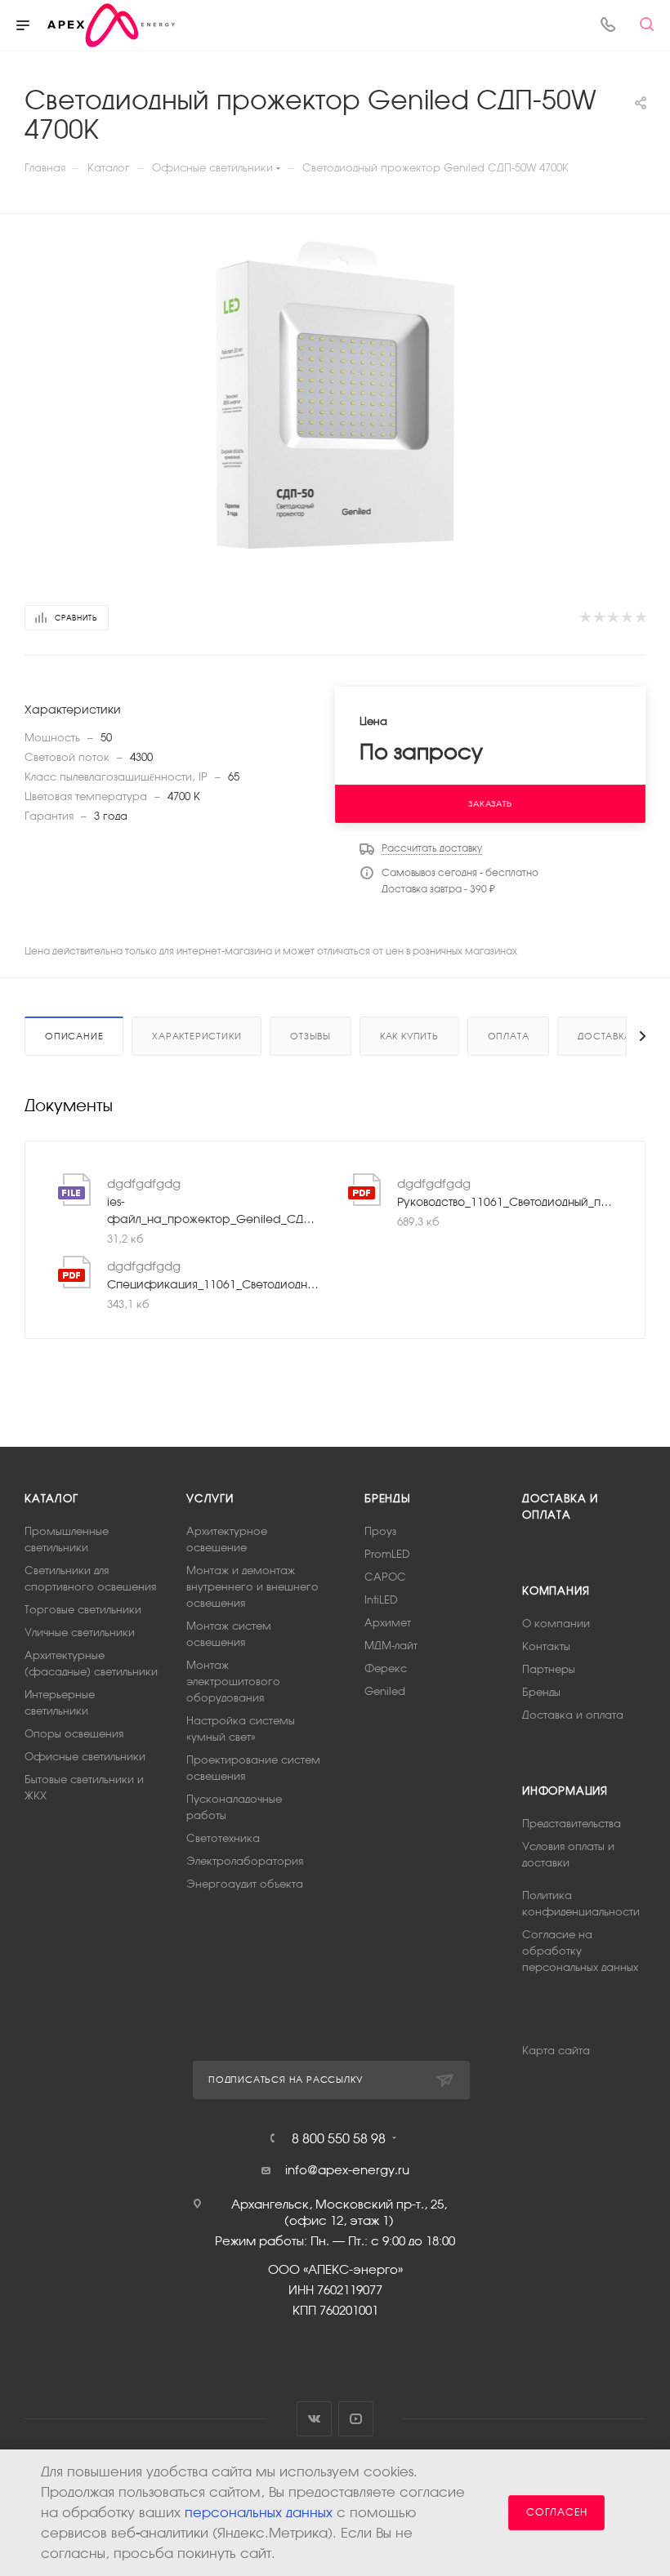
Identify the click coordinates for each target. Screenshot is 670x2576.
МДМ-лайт (391, 1646)
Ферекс (386, 1668)
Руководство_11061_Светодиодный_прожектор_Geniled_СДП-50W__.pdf (505, 1202)
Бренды (388, 1499)
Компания (556, 1591)
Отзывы (310, 1036)
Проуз (380, 1531)
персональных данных (259, 2513)
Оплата (509, 1036)
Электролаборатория (245, 1861)
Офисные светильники (85, 1757)
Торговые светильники (83, 1610)
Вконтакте (314, 2419)
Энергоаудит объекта (245, 1884)
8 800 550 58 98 (339, 2138)
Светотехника (223, 1838)
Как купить (409, 1036)
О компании (556, 1624)
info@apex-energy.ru (347, 2170)
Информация (565, 1791)
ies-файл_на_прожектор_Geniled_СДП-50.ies (214, 1210)
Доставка (604, 1036)
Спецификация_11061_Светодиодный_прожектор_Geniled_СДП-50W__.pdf (214, 1284)
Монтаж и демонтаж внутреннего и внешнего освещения (252, 1587)
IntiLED (381, 1600)
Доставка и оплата (573, 1715)
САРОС (385, 1577)
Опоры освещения (74, 1734)
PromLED (387, 1554)
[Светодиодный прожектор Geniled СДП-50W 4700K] (335, 395)
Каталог (51, 1499)
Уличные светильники (80, 1633)
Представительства (572, 1824)
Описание (74, 1036)
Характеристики (197, 1036)
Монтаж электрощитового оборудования (233, 1682)
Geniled (385, 1691)
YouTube (356, 2419)
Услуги (210, 1499)
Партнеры (549, 1669)
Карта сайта (556, 2051)
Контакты (546, 1646)
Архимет (388, 1623)
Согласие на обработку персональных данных (580, 1951)
